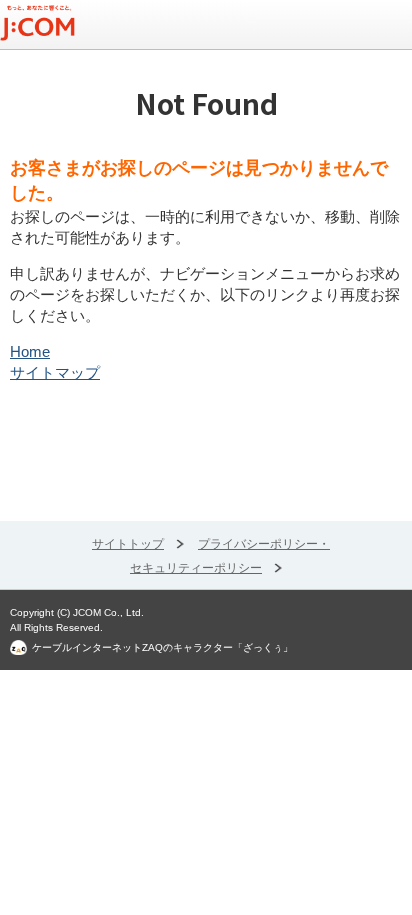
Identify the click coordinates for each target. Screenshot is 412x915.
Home (30, 351)
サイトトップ (128, 544)
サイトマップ (55, 372)
